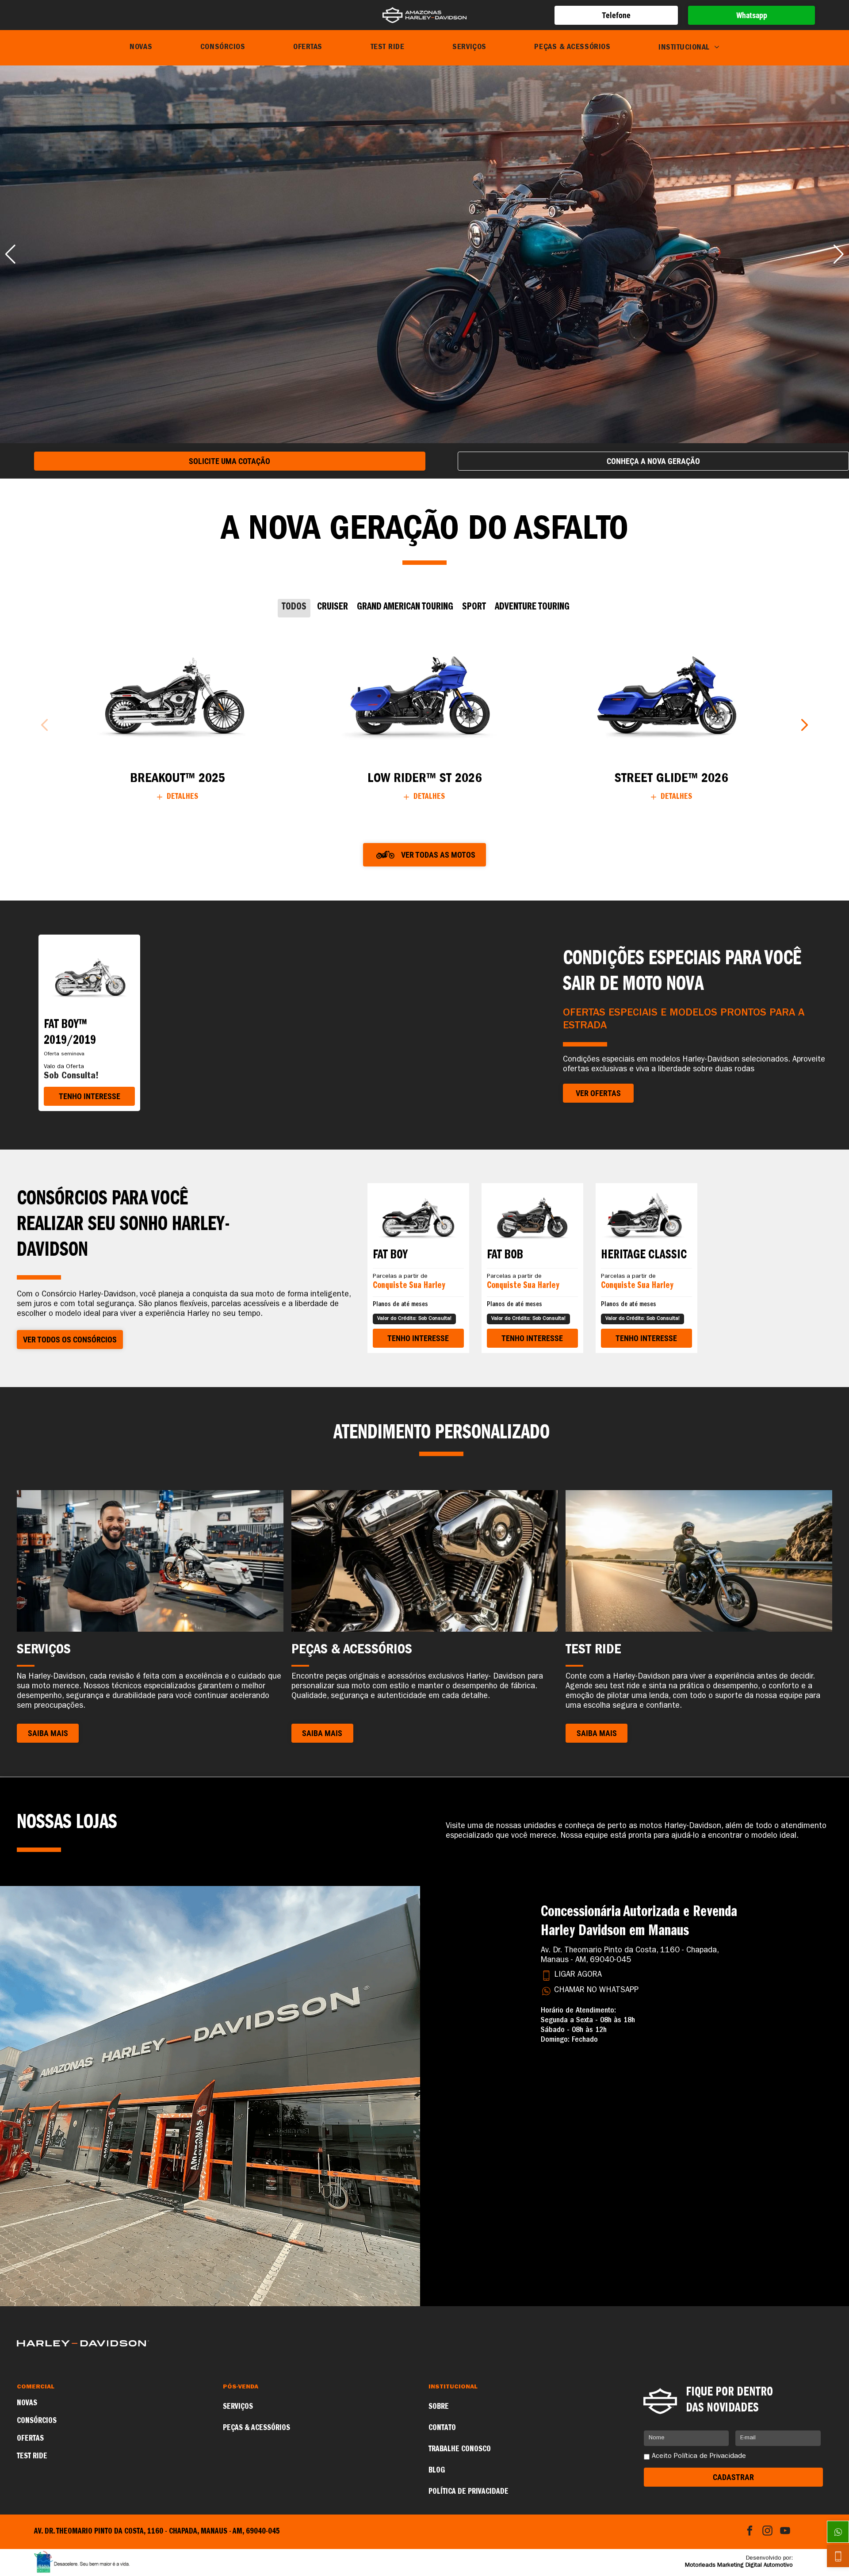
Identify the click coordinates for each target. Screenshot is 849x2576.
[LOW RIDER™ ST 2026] (424, 693)
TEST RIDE (32, 2457)
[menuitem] (141, 48)
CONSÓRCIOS (37, 2421)
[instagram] (767, 2532)
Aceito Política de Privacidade (699, 2457)
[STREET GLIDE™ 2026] (671, 693)
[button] (10, 254)
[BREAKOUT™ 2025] (178, 693)
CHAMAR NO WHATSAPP (596, 1991)
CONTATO (442, 2428)
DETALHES (182, 797)
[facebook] (750, 2532)
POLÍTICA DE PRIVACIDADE (468, 2492)
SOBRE (439, 2407)
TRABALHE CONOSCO (460, 2449)
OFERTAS (30, 2439)
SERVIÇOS (238, 2407)
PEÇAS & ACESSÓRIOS (256, 2428)
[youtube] (785, 2532)
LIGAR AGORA (578, 1975)
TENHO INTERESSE (90, 1096)
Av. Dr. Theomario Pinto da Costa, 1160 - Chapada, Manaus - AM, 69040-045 (630, 1956)
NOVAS (27, 2403)
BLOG (437, 2471)
